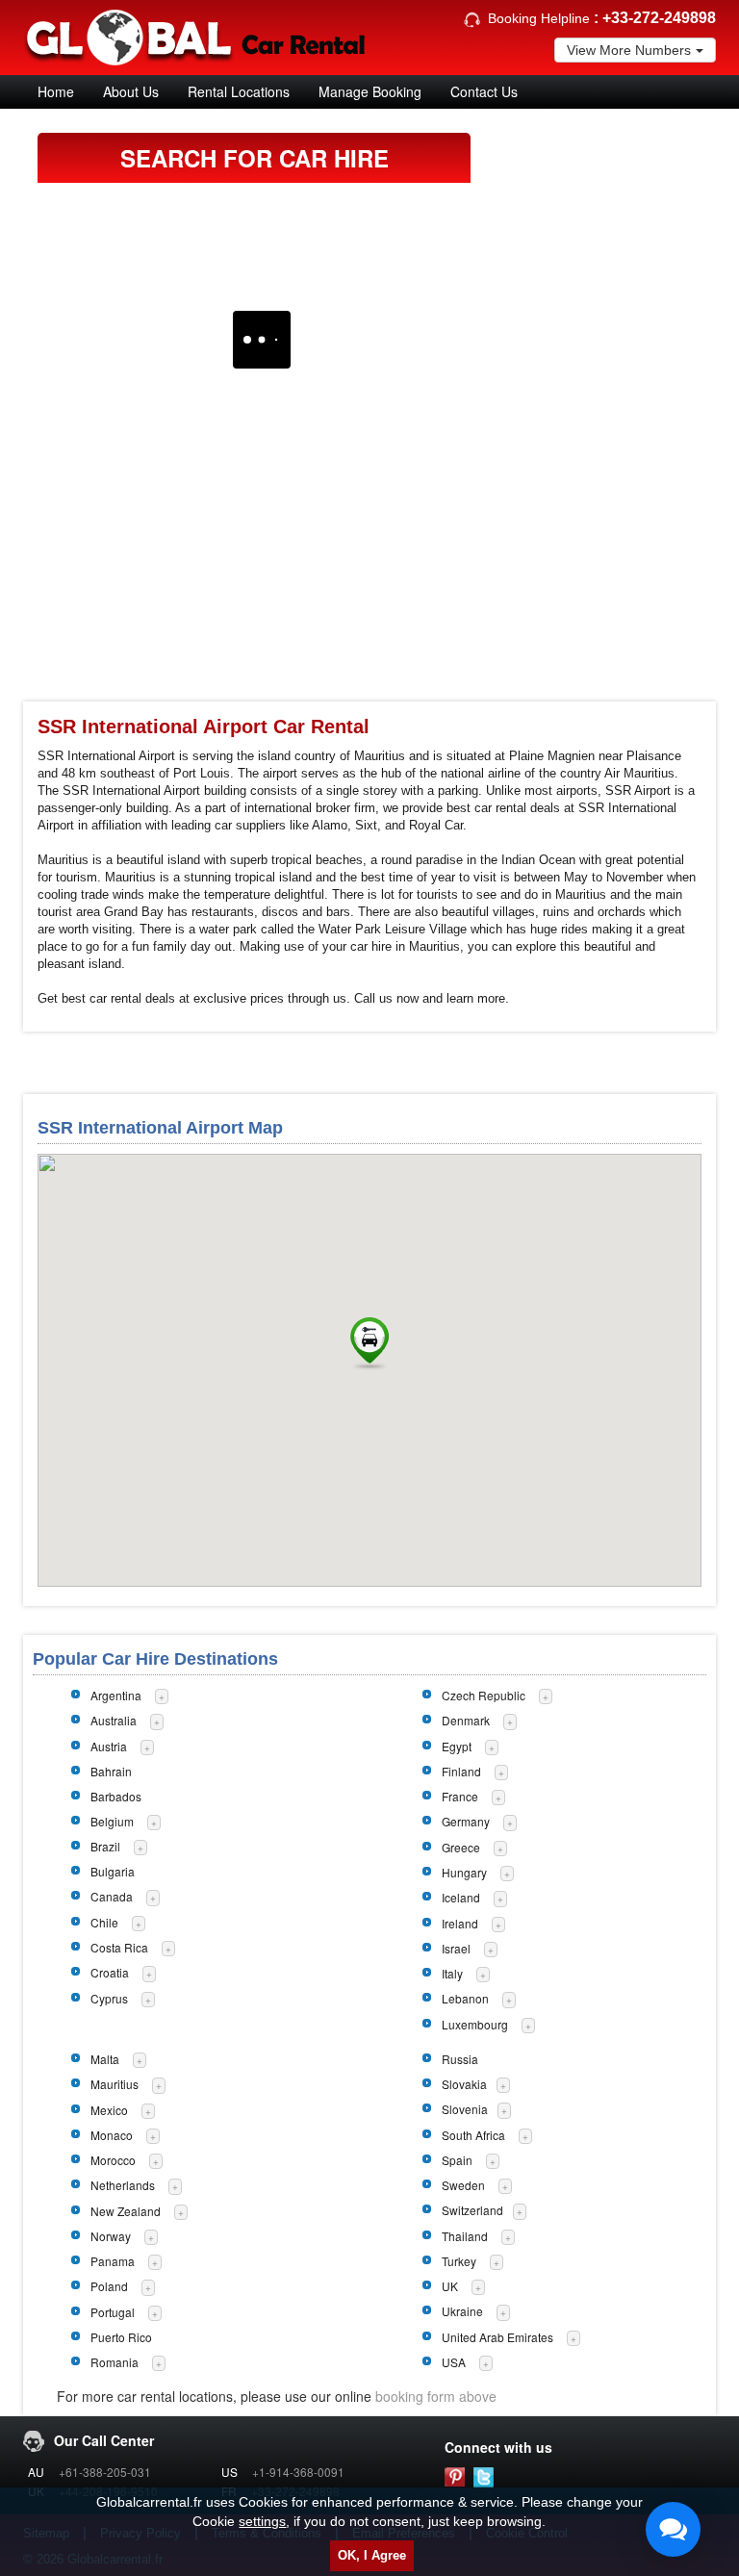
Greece (461, 1847)
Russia (460, 2059)
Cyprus (109, 1998)
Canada (112, 1896)
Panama (113, 2261)
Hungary (464, 1872)
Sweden (463, 2185)
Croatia (110, 1972)
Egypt (457, 1746)
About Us (131, 91)
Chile (104, 1922)
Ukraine (462, 2311)
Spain (457, 2160)
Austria (109, 1746)
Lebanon (465, 1998)
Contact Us (484, 91)
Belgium (112, 1821)
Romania (115, 2362)
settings (262, 2521)
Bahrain (111, 1771)
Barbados (116, 1796)
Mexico (109, 2110)
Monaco (112, 2135)
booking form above (436, 2396)
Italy (452, 1973)
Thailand (465, 2236)
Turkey (459, 2261)
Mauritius (115, 2084)
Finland (461, 1771)
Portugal (113, 2312)
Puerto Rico (121, 2337)
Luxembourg (475, 2024)
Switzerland (472, 2210)
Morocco (113, 2160)
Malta (105, 2059)
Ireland (460, 1923)
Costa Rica (119, 1947)
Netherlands (123, 2185)
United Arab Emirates (497, 2337)
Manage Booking (370, 91)
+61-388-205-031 (105, 2472)
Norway (111, 2236)
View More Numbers (629, 50)
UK (450, 2286)
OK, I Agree (372, 2555)
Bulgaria (113, 1871)
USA (454, 2362)
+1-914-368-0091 (298, 2472)
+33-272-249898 (659, 18)
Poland (109, 2286)
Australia (114, 1720)
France (460, 1796)
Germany (466, 1821)
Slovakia (464, 2084)
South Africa (473, 2135)
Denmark (466, 1720)
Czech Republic (484, 1695)
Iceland (461, 1897)
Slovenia (465, 2109)
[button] (369, 1344)
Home (56, 91)
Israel (456, 1948)
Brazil (105, 1846)
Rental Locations (239, 91)
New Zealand (126, 2211)
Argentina (116, 1695)
